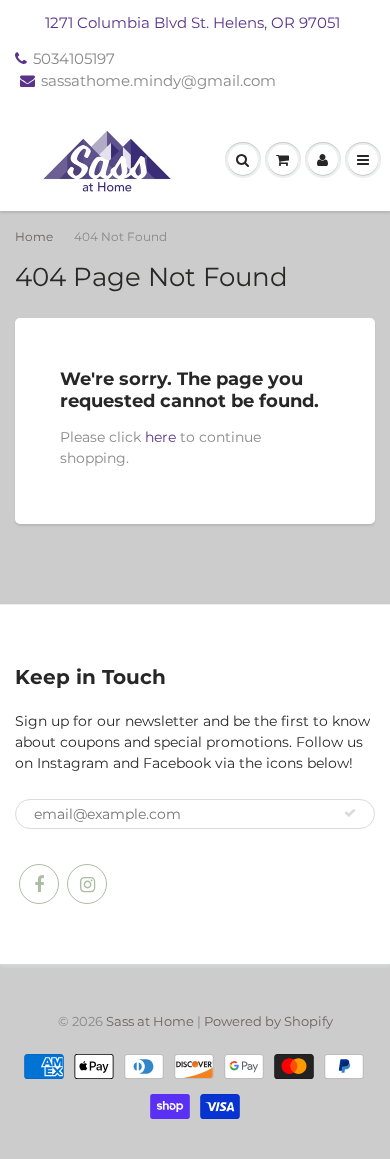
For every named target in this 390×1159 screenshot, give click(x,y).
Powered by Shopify (268, 1021)
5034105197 (74, 58)
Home (34, 236)
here (160, 437)
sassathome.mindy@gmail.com (158, 80)
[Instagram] (87, 884)
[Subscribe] (350, 813)
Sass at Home (150, 1021)
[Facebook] (39, 884)
